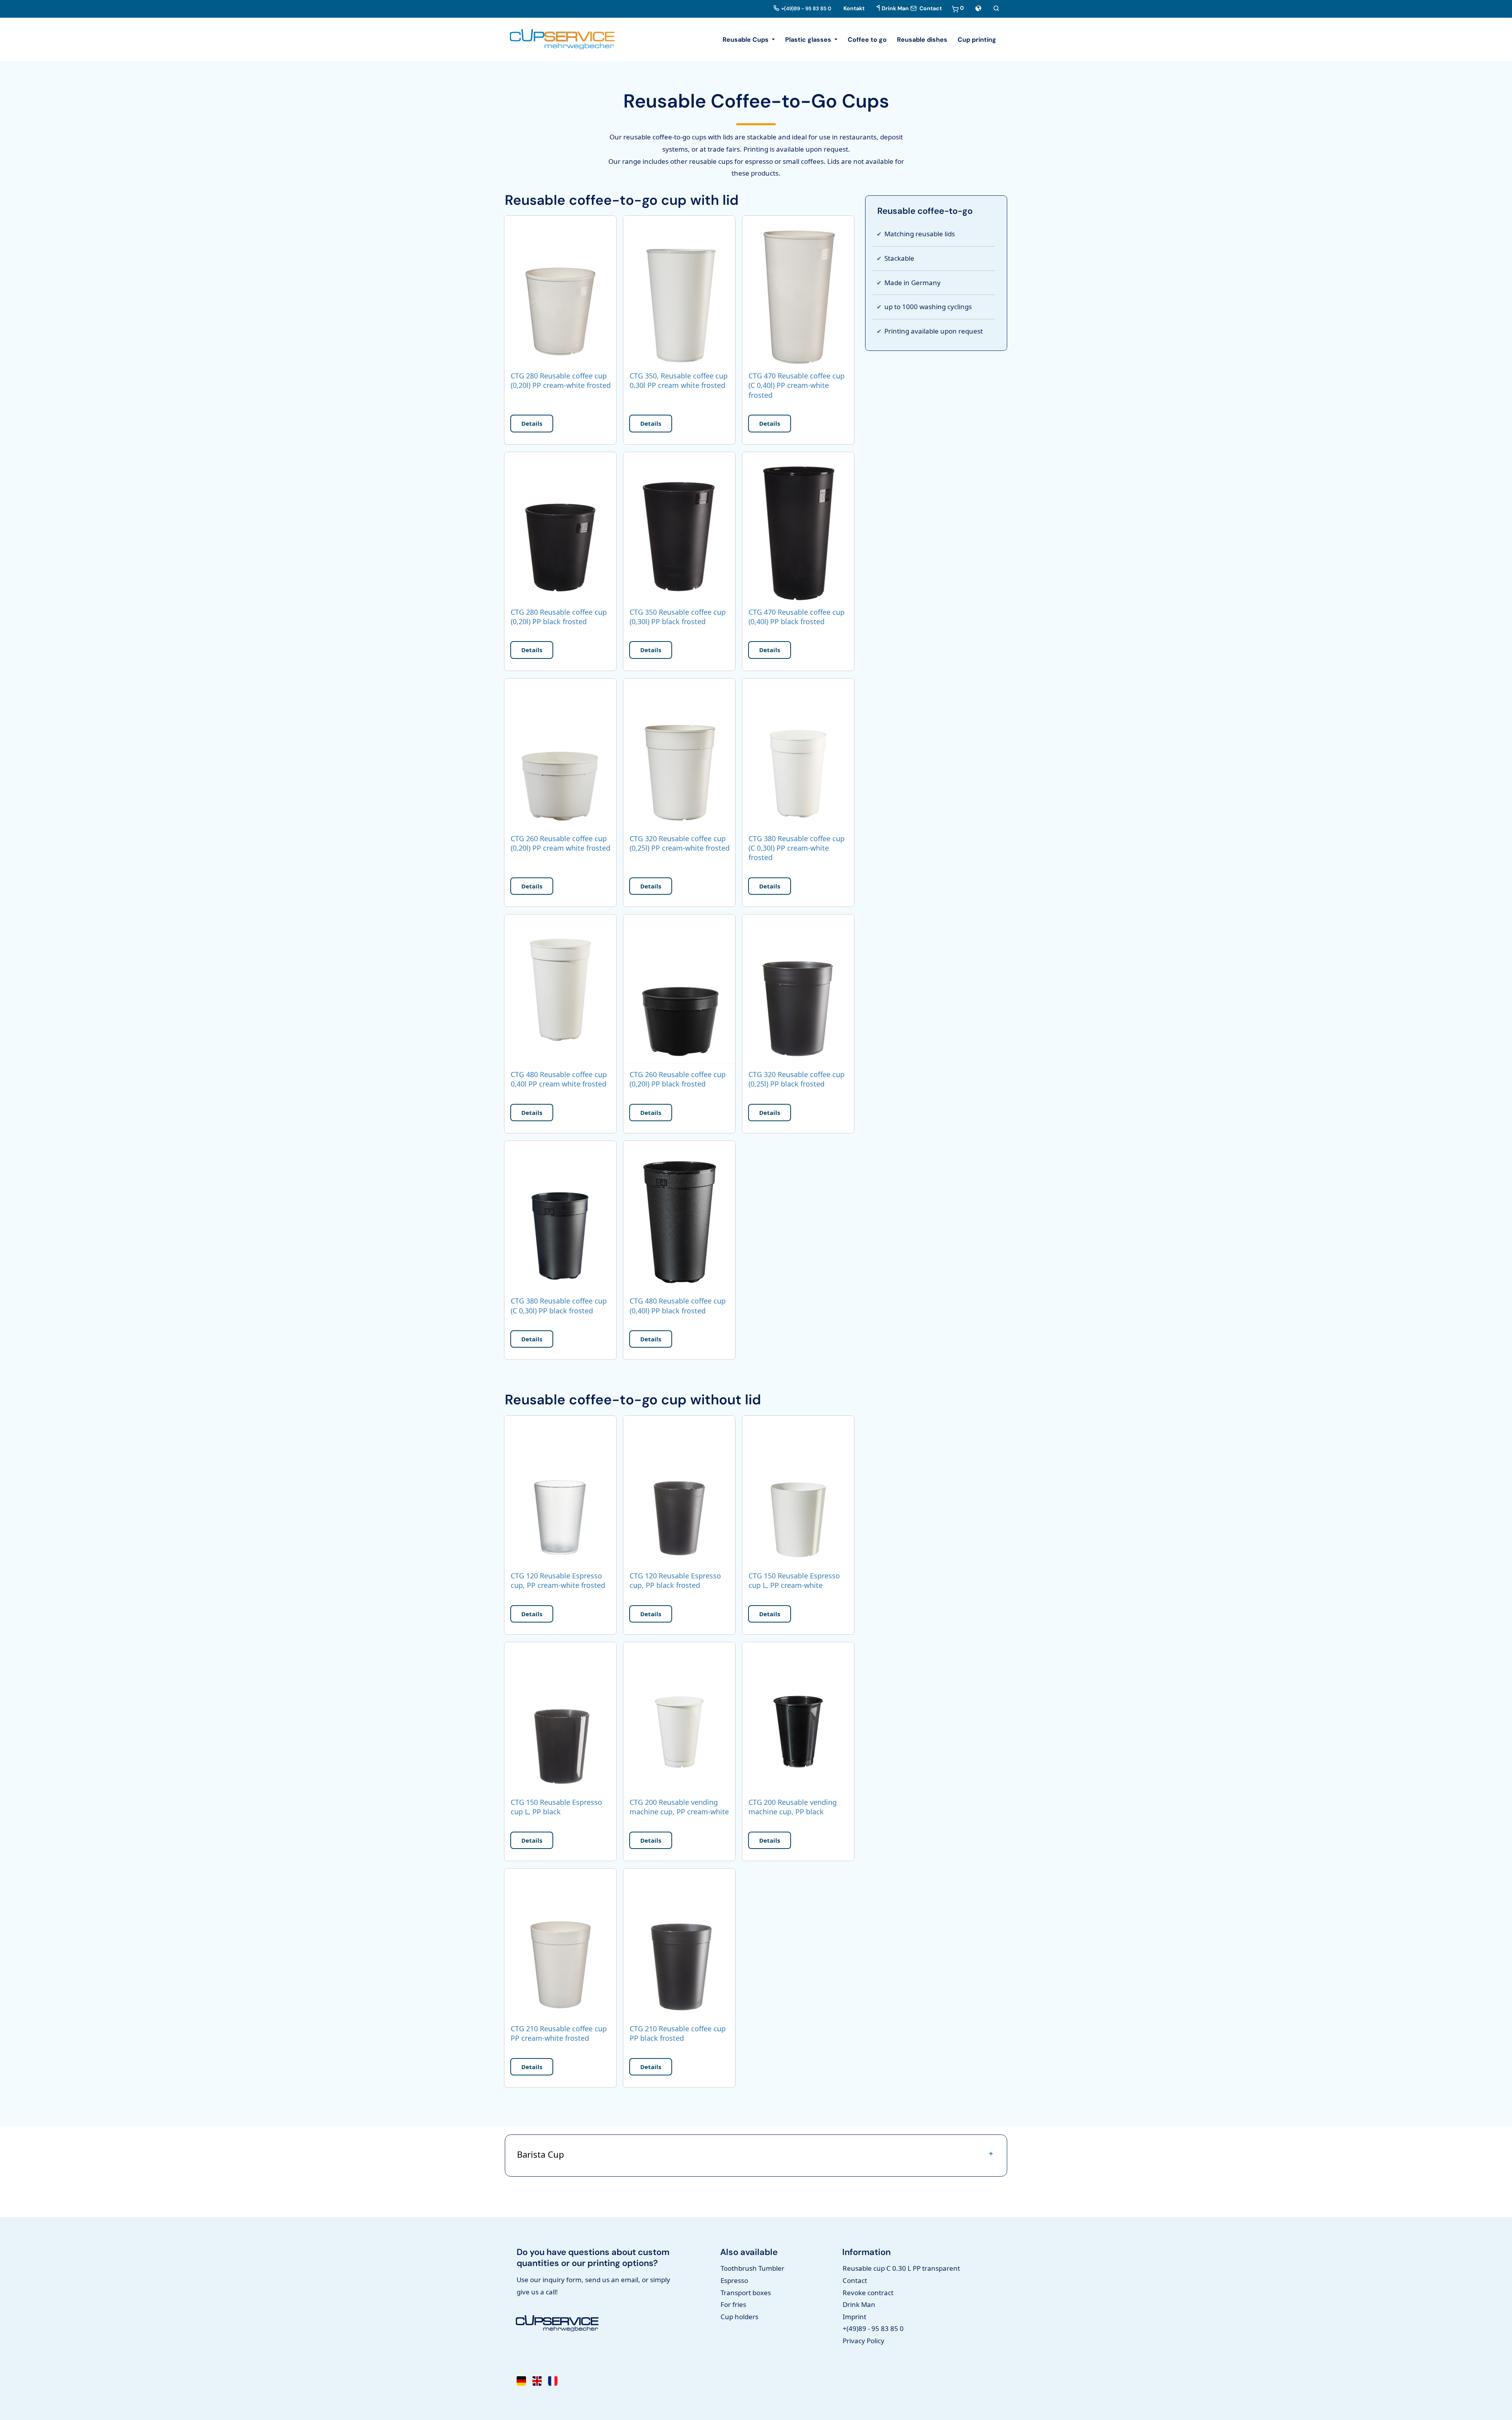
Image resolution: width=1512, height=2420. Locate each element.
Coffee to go (867, 40)
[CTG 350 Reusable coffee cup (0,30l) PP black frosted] (679, 528)
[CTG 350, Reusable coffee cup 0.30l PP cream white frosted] (679, 292)
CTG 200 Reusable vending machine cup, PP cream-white (679, 1807)
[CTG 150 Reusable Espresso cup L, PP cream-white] (798, 1491)
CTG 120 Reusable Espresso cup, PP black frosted (675, 1580)
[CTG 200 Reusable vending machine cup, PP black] (798, 1718)
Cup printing (977, 40)
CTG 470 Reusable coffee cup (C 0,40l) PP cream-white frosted (797, 385)
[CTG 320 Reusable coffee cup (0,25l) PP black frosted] (798, 990)
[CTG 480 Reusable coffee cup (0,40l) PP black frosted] (679, 1217)
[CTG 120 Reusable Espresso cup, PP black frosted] (679, 1491)
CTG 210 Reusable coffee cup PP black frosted (678, 2033)
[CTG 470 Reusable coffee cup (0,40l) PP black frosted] (798, 528)
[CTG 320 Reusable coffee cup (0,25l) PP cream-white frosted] (679, 754)
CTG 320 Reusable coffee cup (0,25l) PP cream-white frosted (680, 843)
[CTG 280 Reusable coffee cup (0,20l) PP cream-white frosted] (560, 292)
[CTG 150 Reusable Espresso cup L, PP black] (560, 1718)
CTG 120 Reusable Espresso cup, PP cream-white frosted (558, 1580)
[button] (978, 8)
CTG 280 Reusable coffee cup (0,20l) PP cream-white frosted (561, 380)
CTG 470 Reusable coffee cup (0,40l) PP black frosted (797, 617)
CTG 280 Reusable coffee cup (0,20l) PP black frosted (559, 617)
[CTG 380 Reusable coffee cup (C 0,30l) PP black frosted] (560, 1217)
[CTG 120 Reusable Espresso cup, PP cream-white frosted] (560, 1491)
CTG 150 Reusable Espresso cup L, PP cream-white (794, 1580)
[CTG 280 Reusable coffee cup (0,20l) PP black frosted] (560, 528)
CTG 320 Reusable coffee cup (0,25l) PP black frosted (797, 1079)
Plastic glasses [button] (809, 40)
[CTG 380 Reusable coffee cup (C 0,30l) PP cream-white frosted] (798, 754)
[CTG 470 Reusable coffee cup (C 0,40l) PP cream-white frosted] (798, 292)
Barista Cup (541, 2154)
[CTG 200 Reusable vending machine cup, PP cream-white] (679, 1718)
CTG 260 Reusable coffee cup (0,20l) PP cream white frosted (561, 843)
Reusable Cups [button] (746, 40)
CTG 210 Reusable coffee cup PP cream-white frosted (559, 2033)
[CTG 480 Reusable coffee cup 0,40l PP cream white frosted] (560, 990)
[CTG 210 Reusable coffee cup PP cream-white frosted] (560, 1944)
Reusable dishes (922, 40)
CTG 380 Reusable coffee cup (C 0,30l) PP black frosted (559, 1306)
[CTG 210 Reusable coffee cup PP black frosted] (679, 1944)
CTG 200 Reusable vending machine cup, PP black (793, 1807)
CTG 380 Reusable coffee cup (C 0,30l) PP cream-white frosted (797, 848)
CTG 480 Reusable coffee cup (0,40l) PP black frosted (678, 1306)
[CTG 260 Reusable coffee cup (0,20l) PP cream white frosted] (560, 754)
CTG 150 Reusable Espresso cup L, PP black (556, 1807)
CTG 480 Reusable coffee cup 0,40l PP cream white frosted (559, 1079)
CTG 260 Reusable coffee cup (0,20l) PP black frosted (678, 1079)
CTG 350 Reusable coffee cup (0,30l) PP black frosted (678, 617)
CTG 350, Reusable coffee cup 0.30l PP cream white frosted (679, 380)
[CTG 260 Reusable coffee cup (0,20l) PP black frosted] (679, 990)
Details (532, 423)
